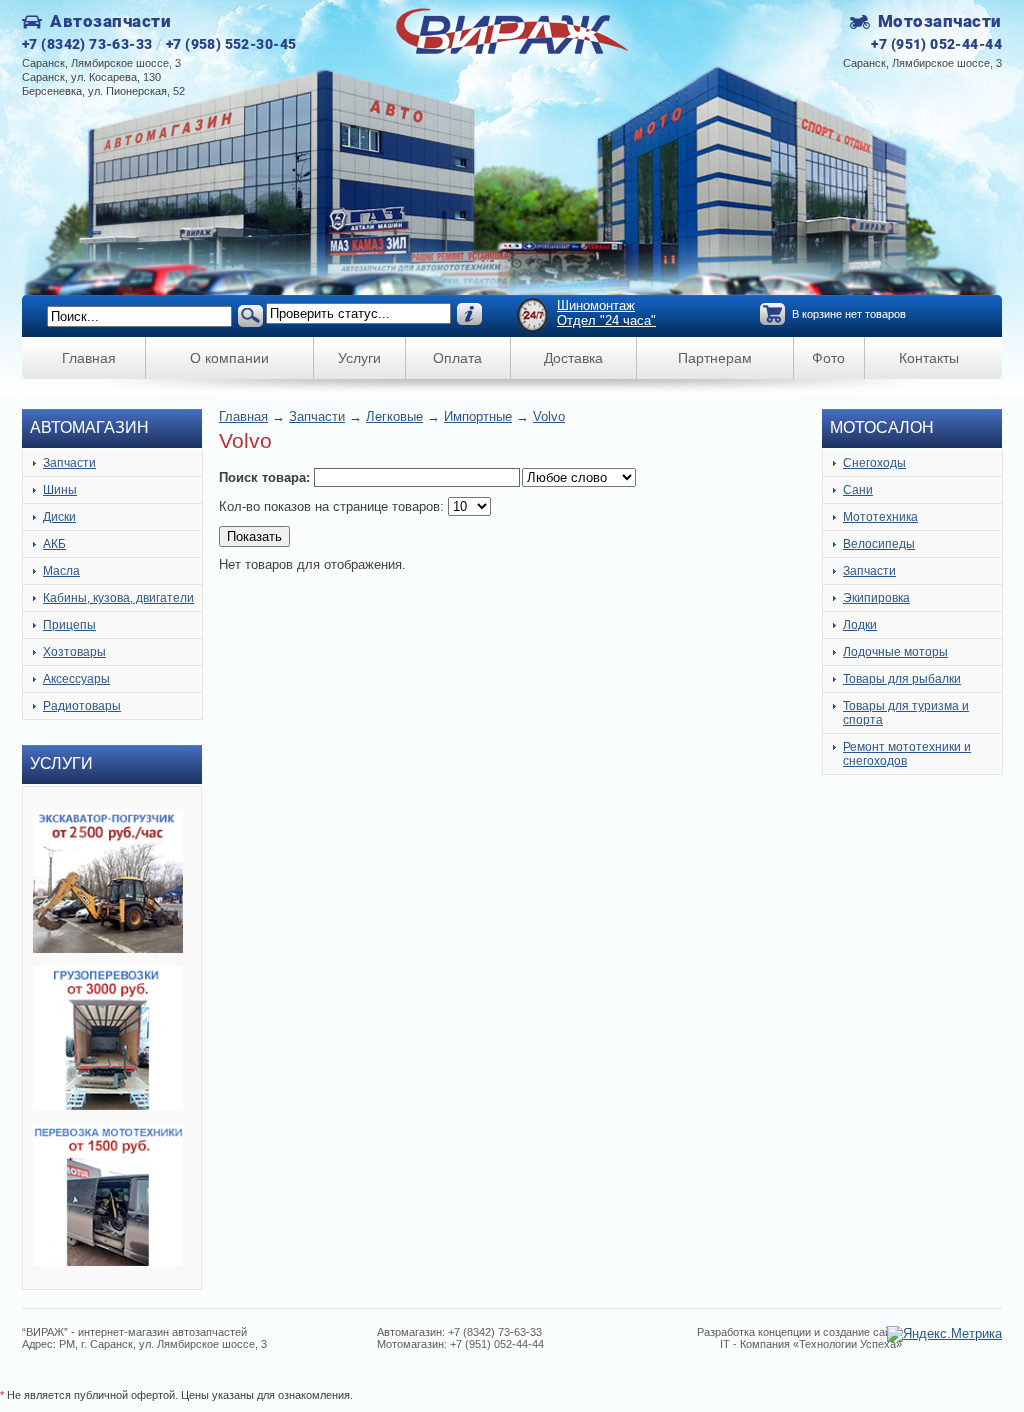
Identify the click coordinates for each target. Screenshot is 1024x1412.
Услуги (359, 358)
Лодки (860, 625)
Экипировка (876, 598)
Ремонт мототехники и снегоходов (907, 754)
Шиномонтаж (596, 305)
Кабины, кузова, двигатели (118, 598)
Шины (60, 490)
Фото (828, 358)
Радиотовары (82, 706)
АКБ (54, 544)
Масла (61, 571)
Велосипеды (879, 544)
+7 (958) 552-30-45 (231, 44)
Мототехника (880, 517)
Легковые (394, 416)
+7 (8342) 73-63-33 (87, 44)
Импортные (478, 416)
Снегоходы (874, 463)
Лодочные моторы (895, 652)
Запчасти (69, 463)
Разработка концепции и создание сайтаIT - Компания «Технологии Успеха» (799, 1338)
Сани (858, 490)
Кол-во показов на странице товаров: (333, 506)
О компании (229, 358)
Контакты (929, 358)
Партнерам (715, 358)
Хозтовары (74, 652)
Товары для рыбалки (902, 679)
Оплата (457, 358)
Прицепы (69, 625)
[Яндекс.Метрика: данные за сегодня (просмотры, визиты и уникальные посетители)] (944, 1334)
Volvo (549, 416)
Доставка (573, 358)
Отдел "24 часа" (606, 320)
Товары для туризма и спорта (906, 713)
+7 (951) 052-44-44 (936, 44)
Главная (89, 358)
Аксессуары (76, 679)
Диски (59, 517)
